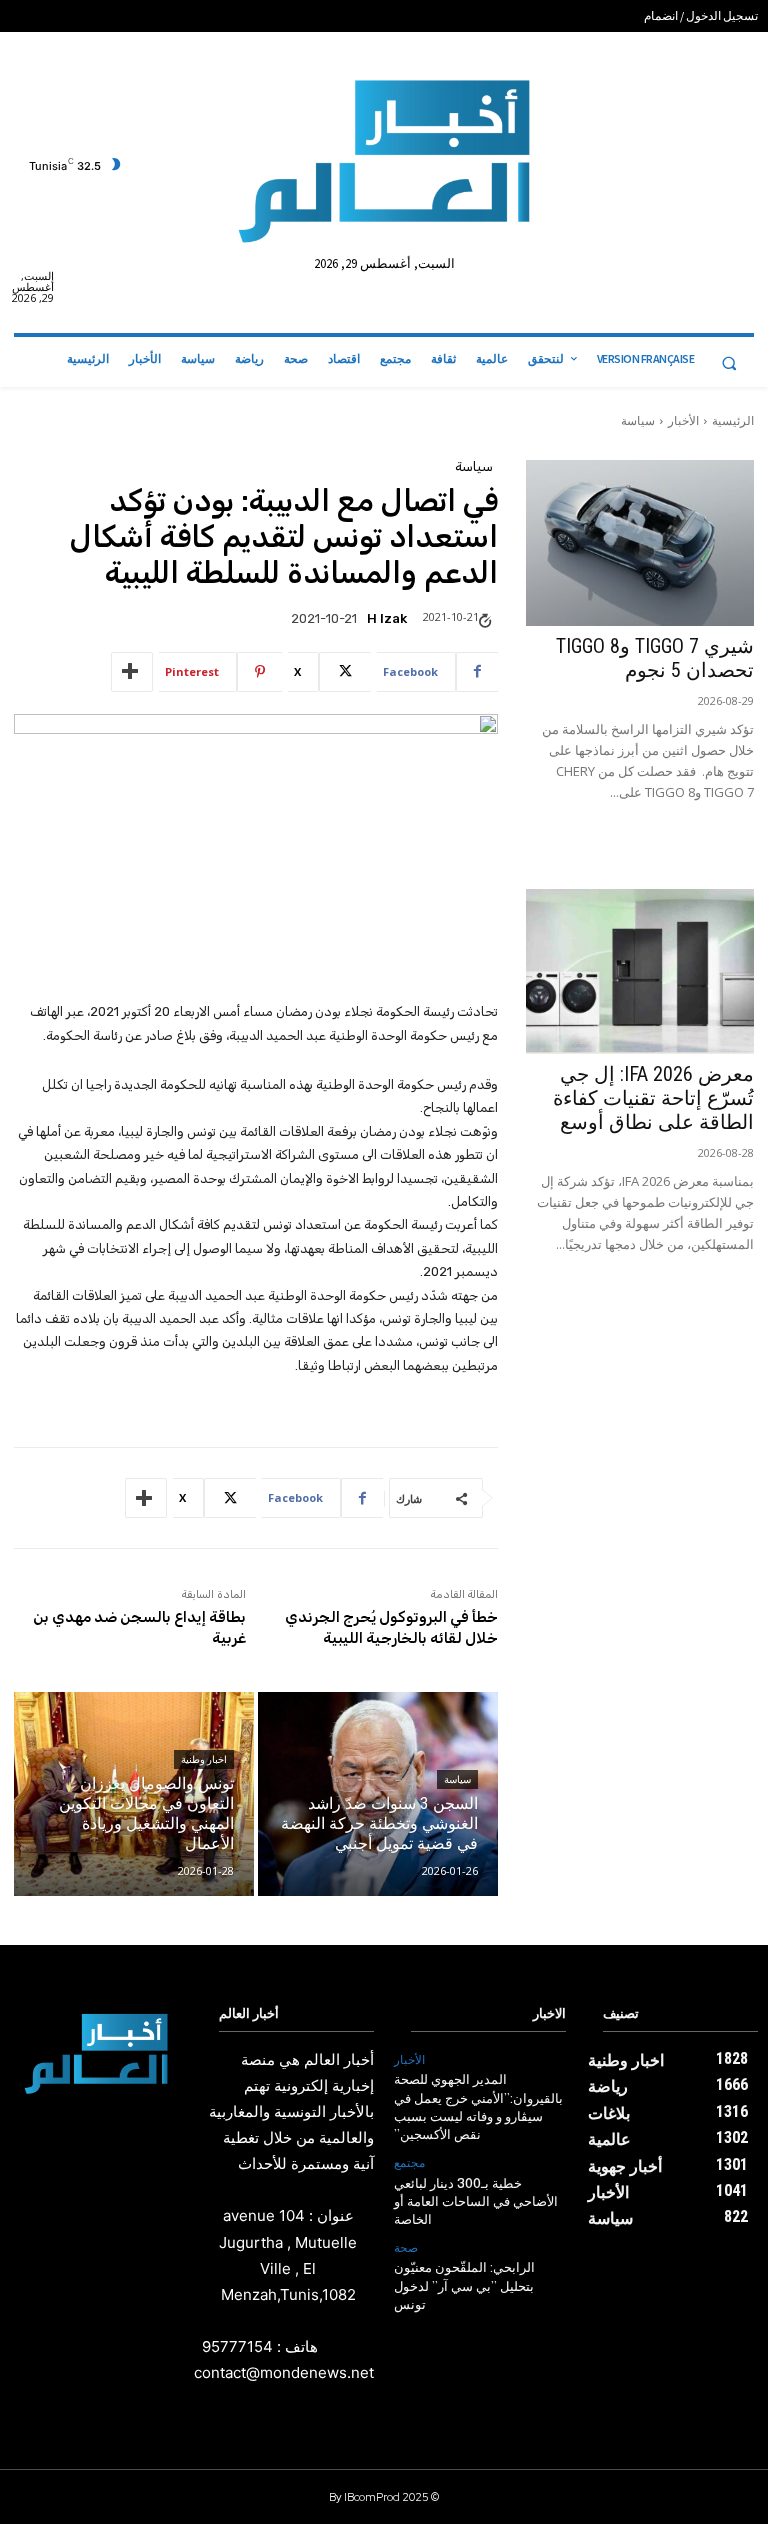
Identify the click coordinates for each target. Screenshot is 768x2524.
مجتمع (409, 2163)
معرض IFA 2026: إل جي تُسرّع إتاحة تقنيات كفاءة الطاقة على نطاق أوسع (653, 1098)
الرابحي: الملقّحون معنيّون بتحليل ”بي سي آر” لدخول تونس (464, 2286)
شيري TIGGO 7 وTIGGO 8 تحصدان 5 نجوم (655, 658)
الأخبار (683, 420)
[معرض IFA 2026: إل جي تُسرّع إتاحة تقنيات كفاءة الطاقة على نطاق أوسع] (640, 971)
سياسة (638, 420)
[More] (132, 672)
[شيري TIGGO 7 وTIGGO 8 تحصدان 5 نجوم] (640, 542)
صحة (406, 2248)
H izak (387, 618)
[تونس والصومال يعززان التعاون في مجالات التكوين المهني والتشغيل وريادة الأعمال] (134, 1794)
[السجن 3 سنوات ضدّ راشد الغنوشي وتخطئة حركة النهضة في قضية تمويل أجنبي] (378, 1794)
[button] (729, 363)
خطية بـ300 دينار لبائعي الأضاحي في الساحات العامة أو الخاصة (476, 2202)
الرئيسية (733, 420)
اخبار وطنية (204, 1759)
